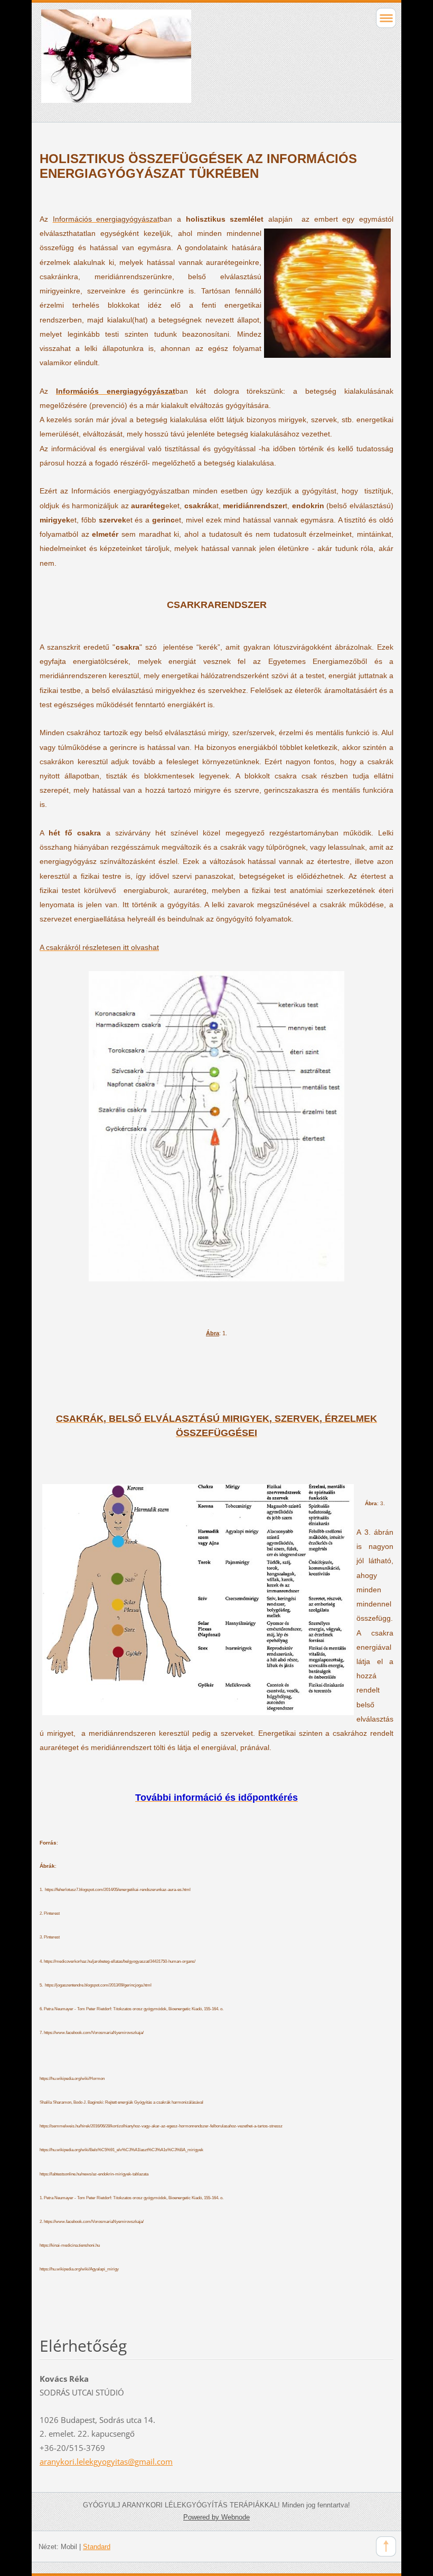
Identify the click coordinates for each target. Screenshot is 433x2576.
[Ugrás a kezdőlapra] (181, 61)
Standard (97, 2547)
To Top (386, 2546)
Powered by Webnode (216, 2517)
